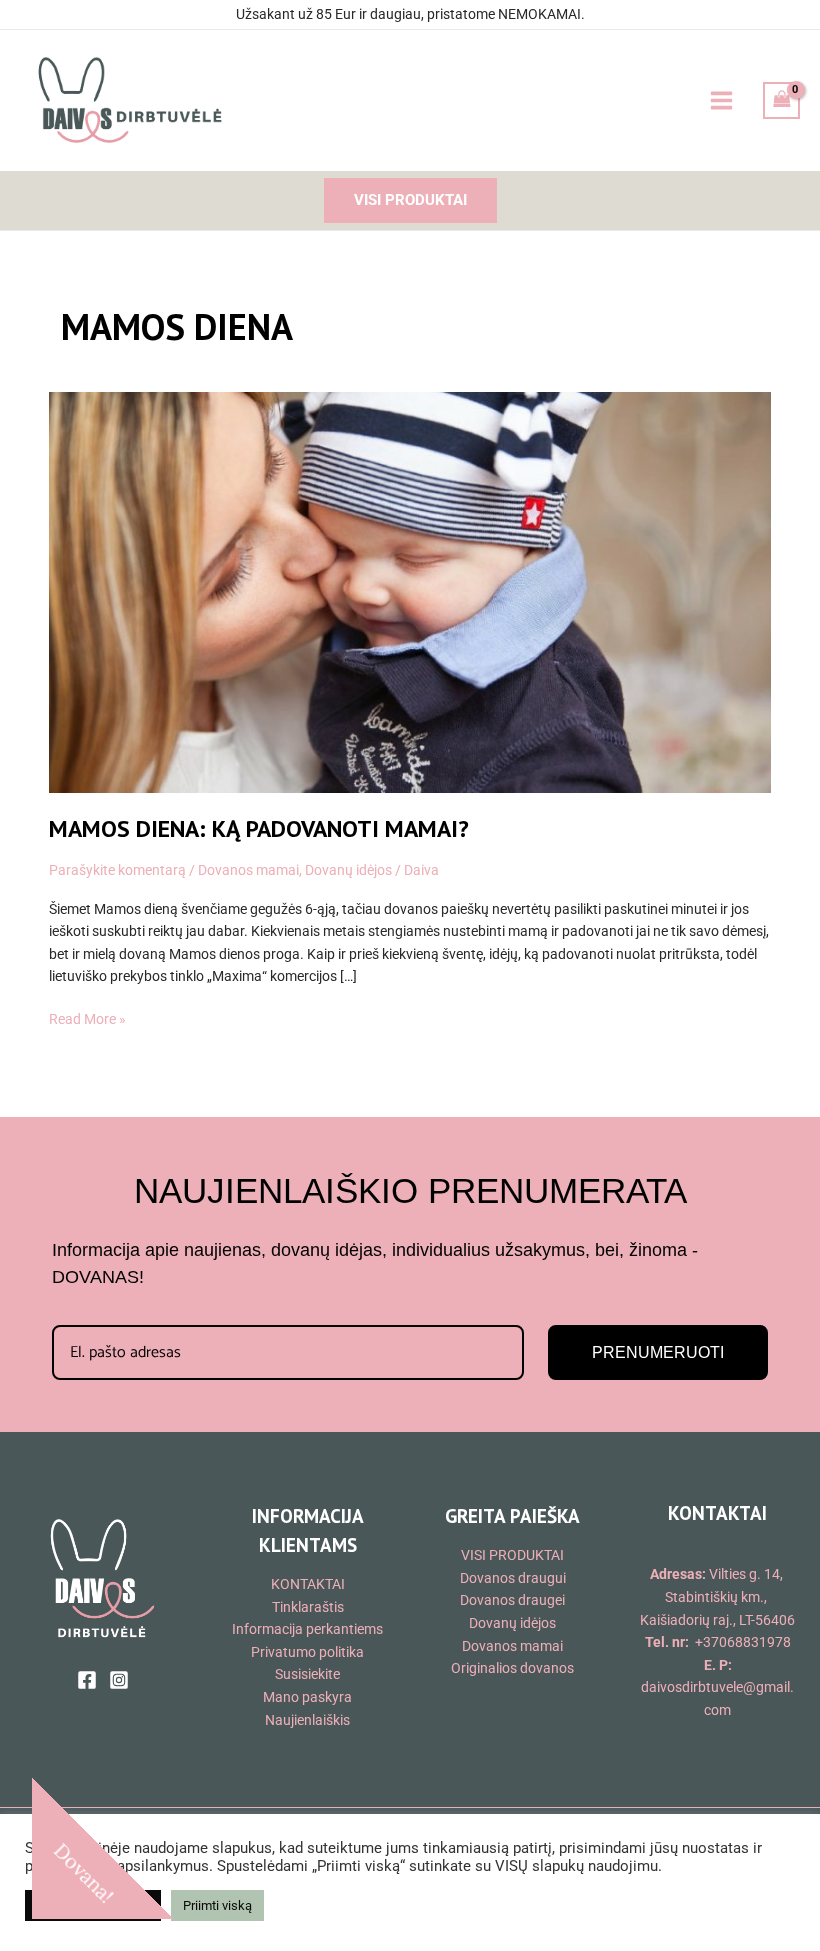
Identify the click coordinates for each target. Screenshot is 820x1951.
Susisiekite (307, 1674)
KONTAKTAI (308, 1584)
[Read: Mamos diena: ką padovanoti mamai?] (409, 591)
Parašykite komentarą (117, 870)
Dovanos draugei (512, 1600)
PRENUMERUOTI (658, 1352)
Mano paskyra (307, 1697)
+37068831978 (743, 1642)
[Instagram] (119, 1680)
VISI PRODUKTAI (512, 1555)
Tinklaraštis (308, 1607)
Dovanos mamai (248, 870)
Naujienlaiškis (307, 1720)
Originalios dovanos (512, 1668)
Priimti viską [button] (217, 1905)
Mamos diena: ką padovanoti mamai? (259, 828)
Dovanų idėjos (348, 870)
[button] (410, 200)
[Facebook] (87, 1680)
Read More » (87, 1017)
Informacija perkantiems (307, 1629)
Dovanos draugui (513, 1578)
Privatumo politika (307, 1652)
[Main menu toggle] (721, 100)
